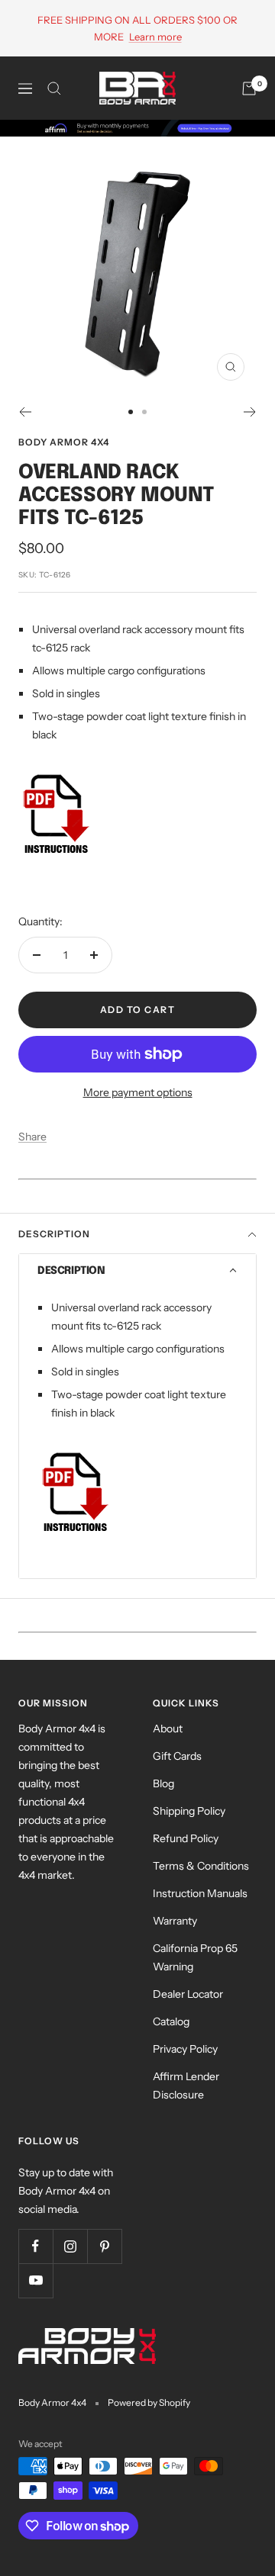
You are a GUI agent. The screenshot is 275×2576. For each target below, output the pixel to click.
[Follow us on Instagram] (70, 2246)
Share (32, 1137)
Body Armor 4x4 (64, 442)
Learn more (155, 37)
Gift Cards (177, 1756)
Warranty (175, 1921)
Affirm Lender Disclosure (186, 2086)
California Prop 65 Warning (195, 1957)
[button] (137, 1271)
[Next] (250, 412)
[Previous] (25, 412)
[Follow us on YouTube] (36, 2280)
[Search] (54, 88)
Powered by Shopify (149, 2402)
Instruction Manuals (200, 1893)
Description (54, 1234)
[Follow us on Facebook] (36, 2246)
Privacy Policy (185, 2049)
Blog (163, 1783)
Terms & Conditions (201, 1866)
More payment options (138, 1092)
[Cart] (249, 88)
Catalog (171, 2021)
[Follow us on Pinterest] (104, 2246)
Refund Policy (186, 1838)
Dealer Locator (188, 1994)
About (168, 1729)
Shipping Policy (189, 1811)
